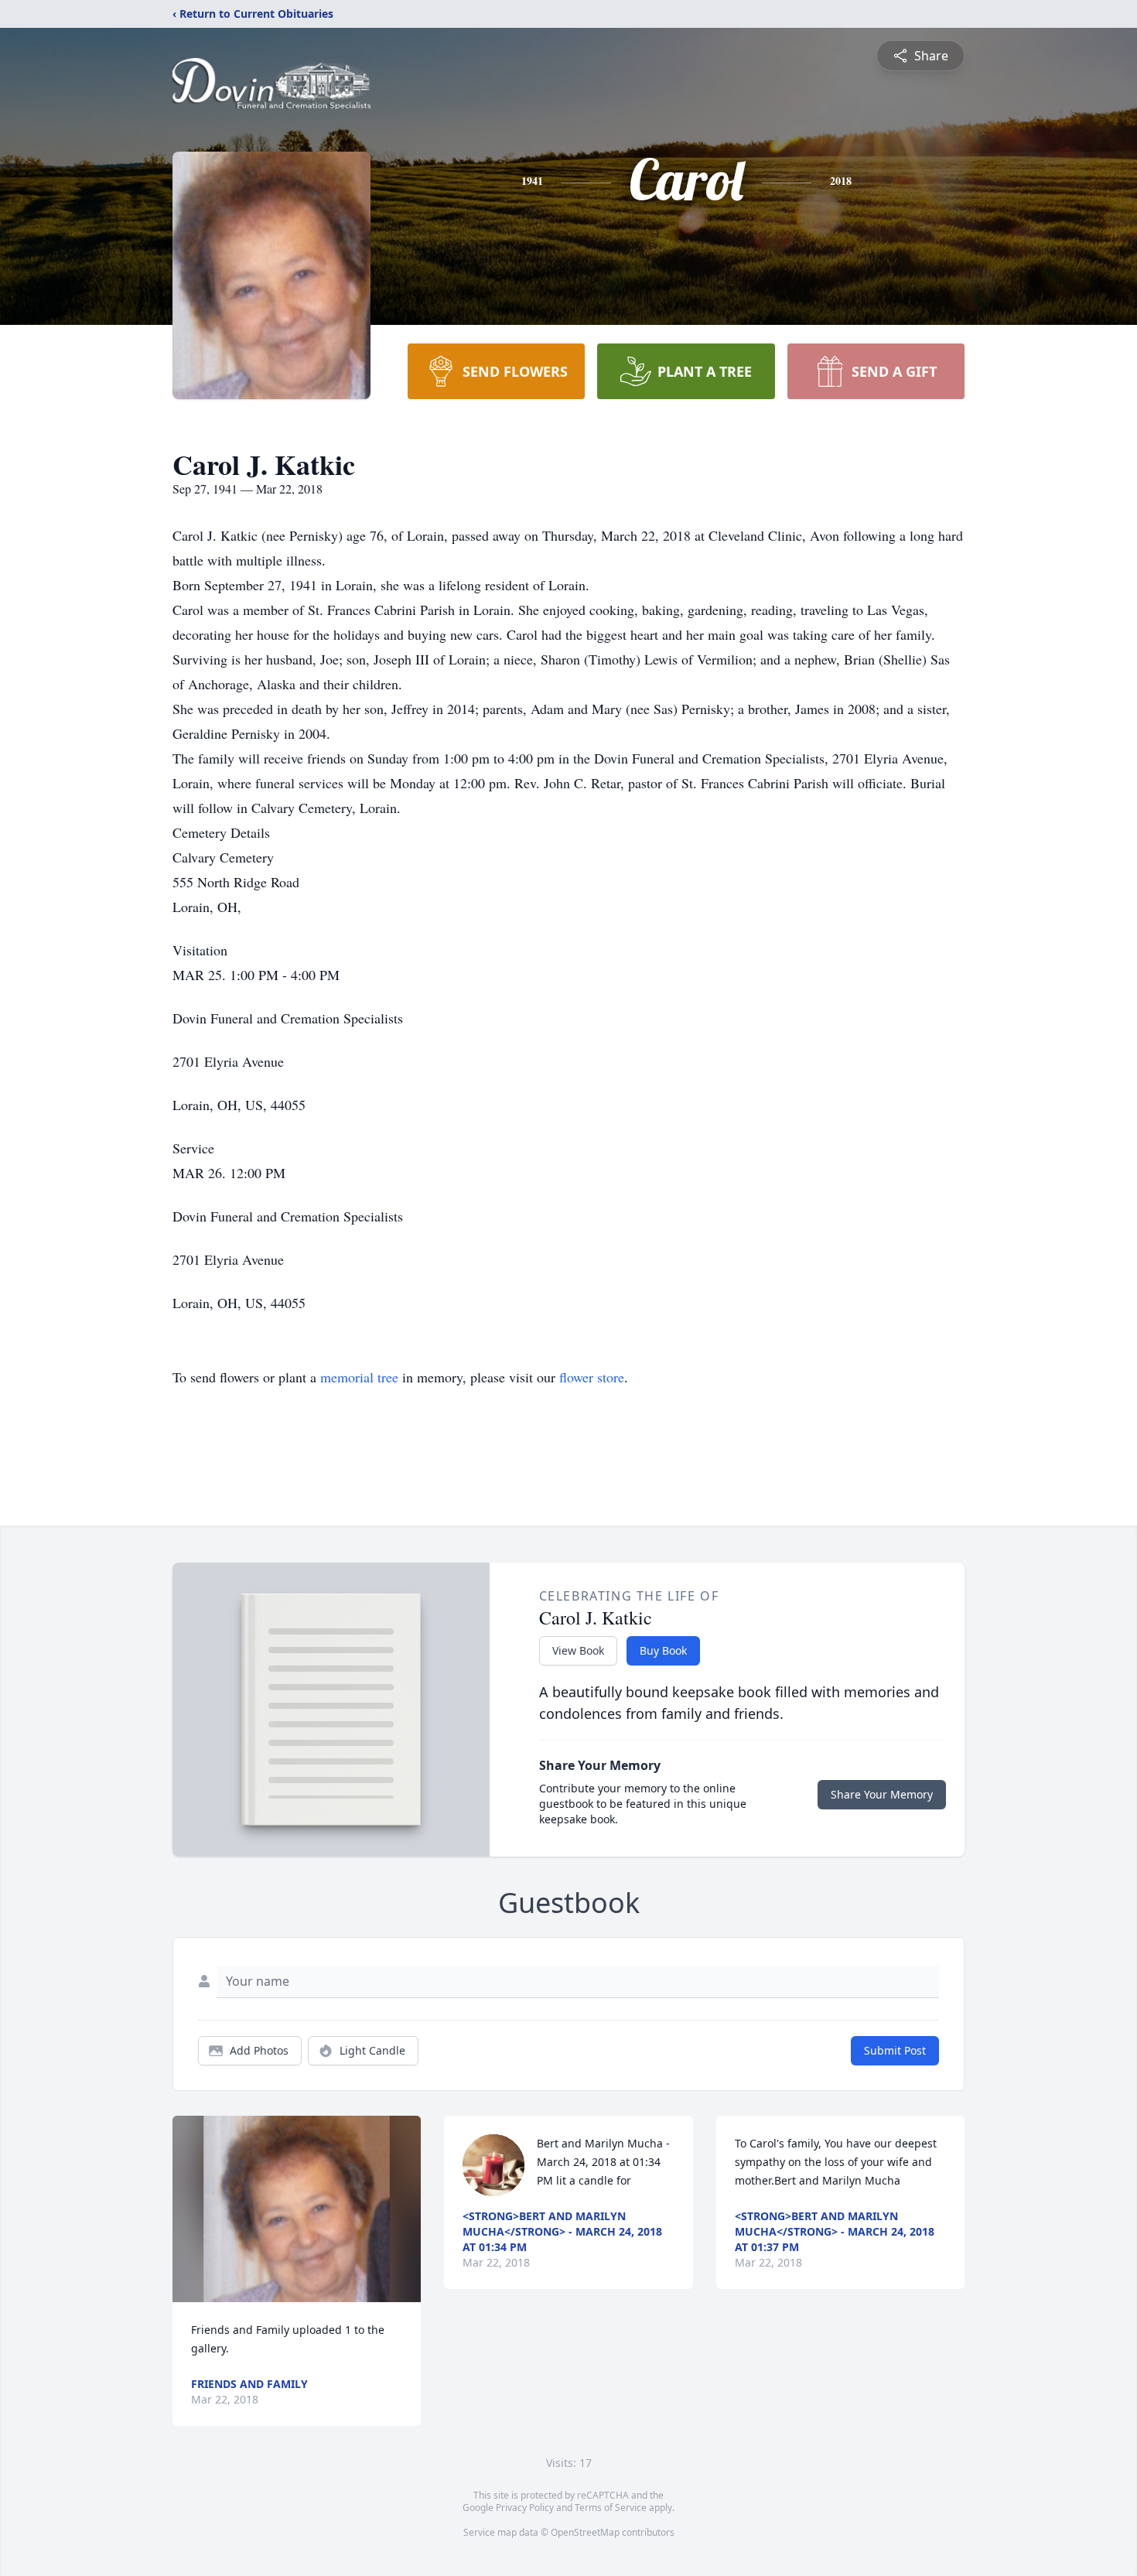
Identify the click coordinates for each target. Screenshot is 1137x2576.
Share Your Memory (882, 1794)
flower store (592, 1377)
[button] (297, 2209)
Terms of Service (611, 2508)
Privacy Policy (525, 2508)
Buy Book (663, 1650)
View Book (578, 1650)
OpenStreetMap (585, 2532)
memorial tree (359, 1377)
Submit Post (895, 2050)
